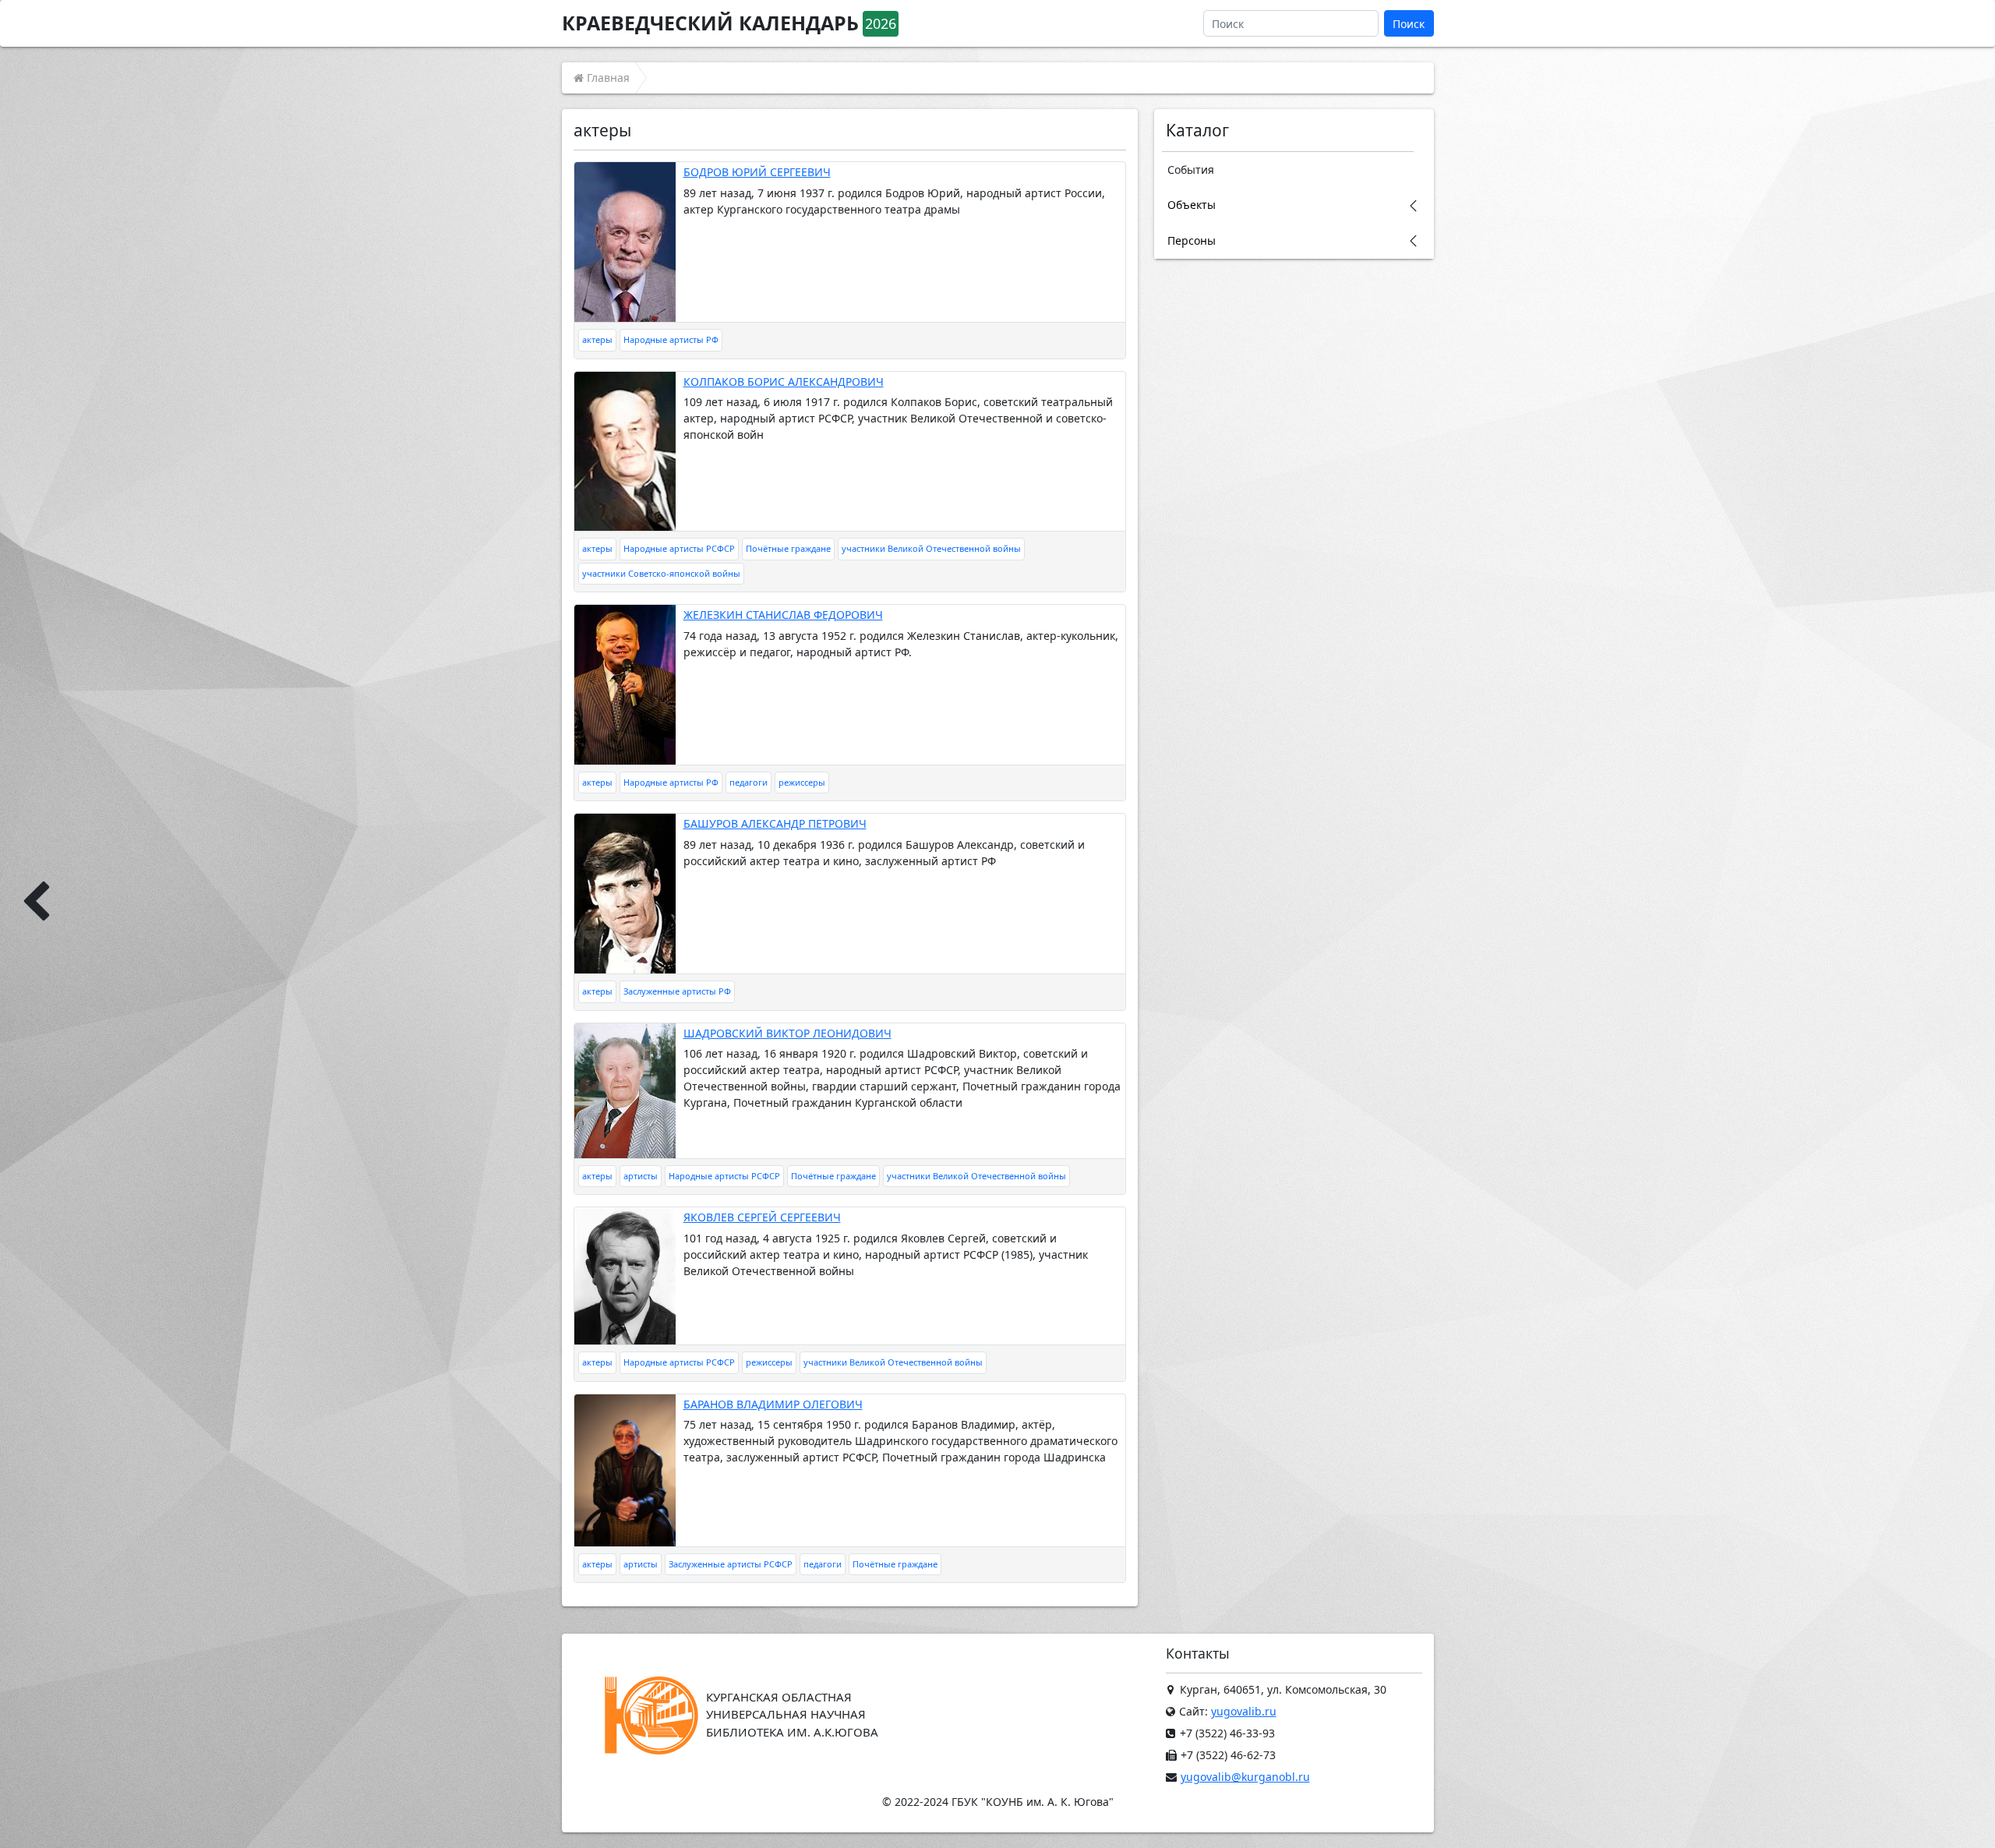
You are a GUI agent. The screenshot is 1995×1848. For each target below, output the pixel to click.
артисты (641, 1176)
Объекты (1192, 205)
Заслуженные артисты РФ (677, 991)
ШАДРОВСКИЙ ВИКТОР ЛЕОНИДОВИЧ (787, 1033)
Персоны (1192, 240)
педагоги (749, 782)
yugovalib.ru (1244, 1711)
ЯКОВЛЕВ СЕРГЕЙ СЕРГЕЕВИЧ (762, 1217)
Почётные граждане (788, 548)
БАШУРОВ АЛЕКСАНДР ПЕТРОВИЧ (775, 823)
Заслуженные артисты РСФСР (731, 1564)
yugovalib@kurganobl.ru (1245, 1777)
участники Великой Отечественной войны (931, 548)
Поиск (1409, 24)
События (1191, 170)
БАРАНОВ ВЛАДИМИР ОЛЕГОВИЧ (773, 1404)
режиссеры (802, 782)
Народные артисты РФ (671, 339)
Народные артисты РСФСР (679, 548)
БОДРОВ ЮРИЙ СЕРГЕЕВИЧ (757, 172)
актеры (597, 339)
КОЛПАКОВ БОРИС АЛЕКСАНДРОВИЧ (784, 382)
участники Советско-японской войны (661, 573)
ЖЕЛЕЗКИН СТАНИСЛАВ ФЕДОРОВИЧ (783, 615)
